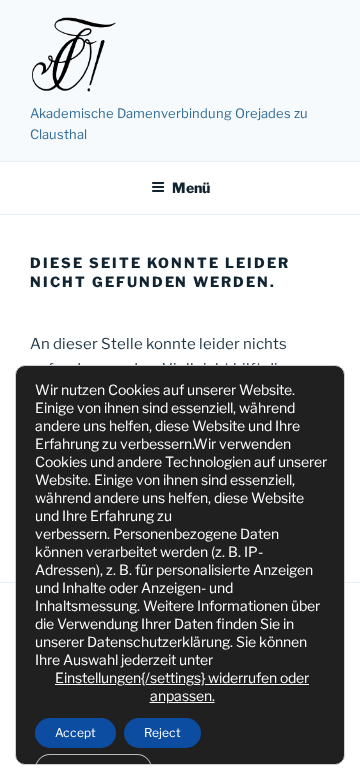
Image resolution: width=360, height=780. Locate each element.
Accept (75, 732)
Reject (162, 732)
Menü (191, 187)
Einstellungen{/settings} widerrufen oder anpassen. (182, 686)
